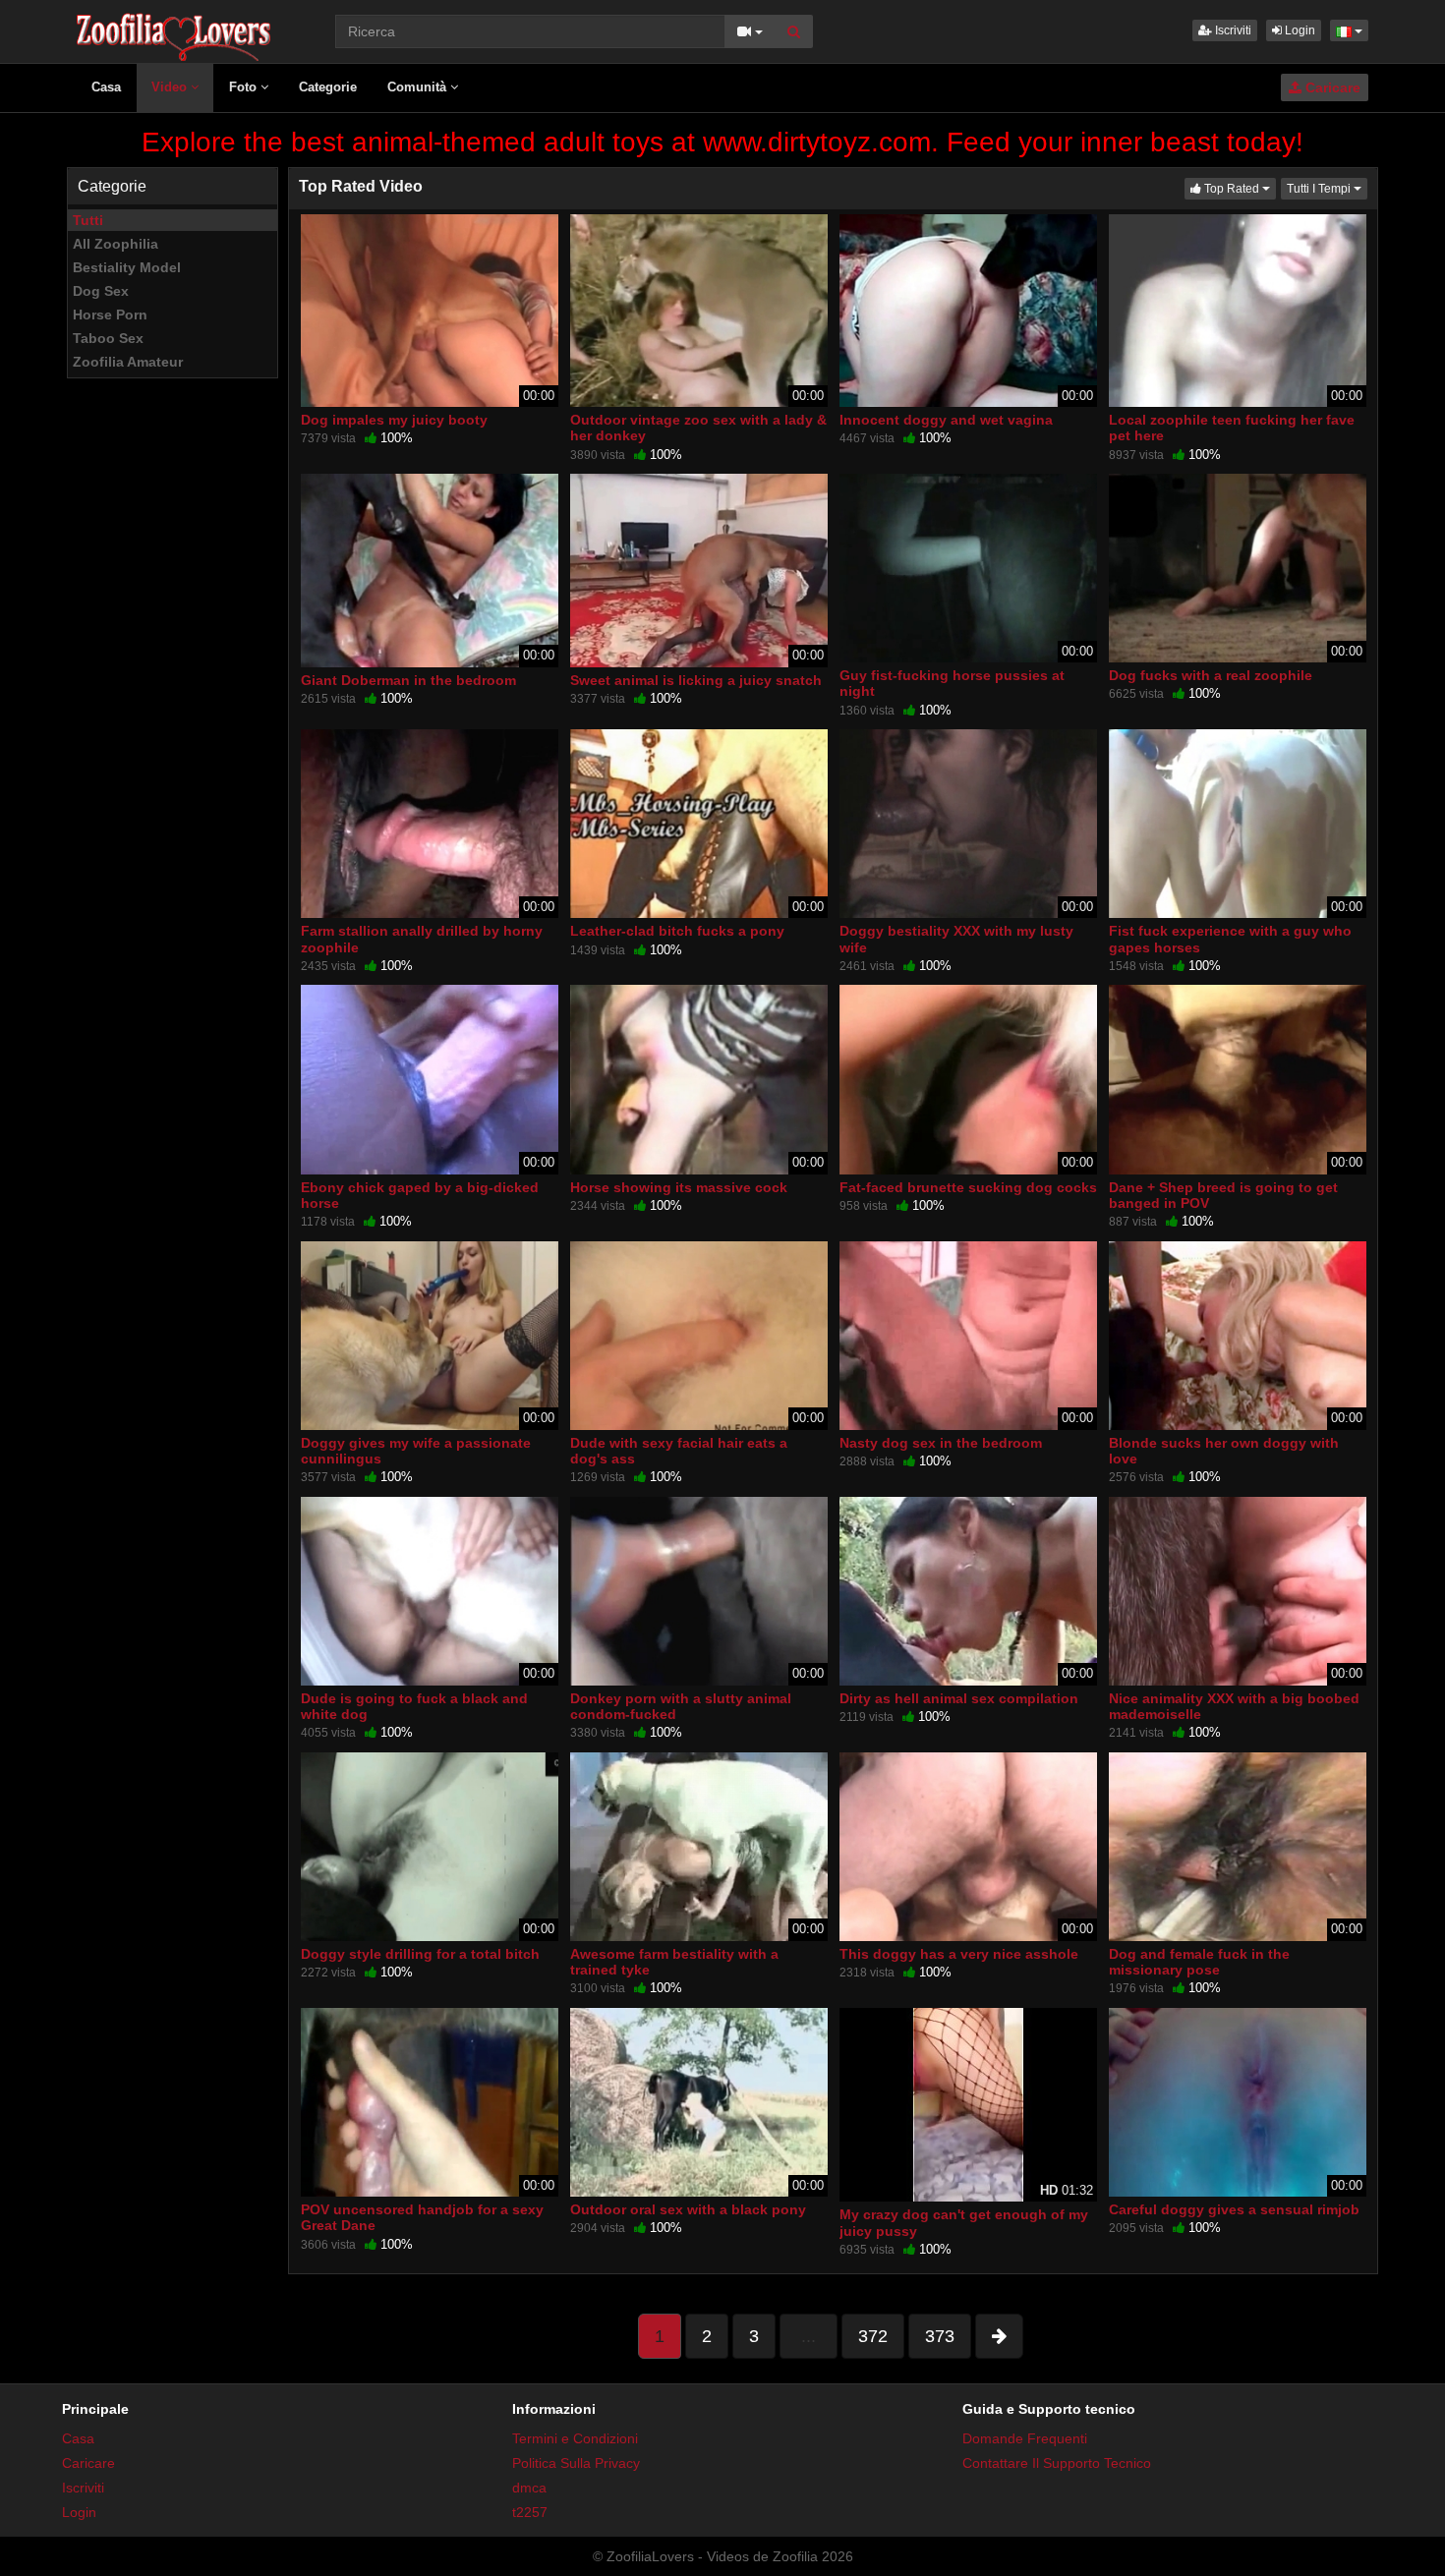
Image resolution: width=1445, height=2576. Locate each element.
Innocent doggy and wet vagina (946, 420)
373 (940, 2336)
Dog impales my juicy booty (394, 420)
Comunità (419, 87)
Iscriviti (1232, 30)
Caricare (1331, 87)
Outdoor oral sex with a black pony (688, 2209)
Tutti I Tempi (1327, 188)
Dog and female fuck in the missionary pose (1199, 1962)
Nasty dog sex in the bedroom (941, 1443)
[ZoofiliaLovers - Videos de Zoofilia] (174, 29)
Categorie (328, 87)
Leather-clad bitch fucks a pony (677, 931)
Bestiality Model (127, 267)
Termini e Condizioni (575, 2438)
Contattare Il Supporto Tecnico (1057, 2463)
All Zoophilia (116, 244)
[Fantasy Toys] (489, 79)
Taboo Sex (108, 338)
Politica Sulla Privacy (576, 2463)
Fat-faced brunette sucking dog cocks (968, 1187)
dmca (529, 2488)
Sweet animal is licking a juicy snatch (696, 680)
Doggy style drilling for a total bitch (420, 1954)
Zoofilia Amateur (128, 362)
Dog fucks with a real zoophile (1211, 675)
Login (1299, 30)
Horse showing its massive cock (679, 1187)
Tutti (88, 220)
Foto (245, 87)
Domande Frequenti (1025, 2438)
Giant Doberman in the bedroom (408, 680)
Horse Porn (110, 315)
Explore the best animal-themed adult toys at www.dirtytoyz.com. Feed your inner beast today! (722, 142)
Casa (106, 87)
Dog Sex (101, 291)
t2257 (530, 2512)
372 (873, 2336)
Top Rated (1239, 188)
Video (171, 87)
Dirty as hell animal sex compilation (959, 1698)
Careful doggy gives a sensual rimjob (1234, 2209)
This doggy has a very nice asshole (959, 1954)
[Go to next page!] (999, 2336)
